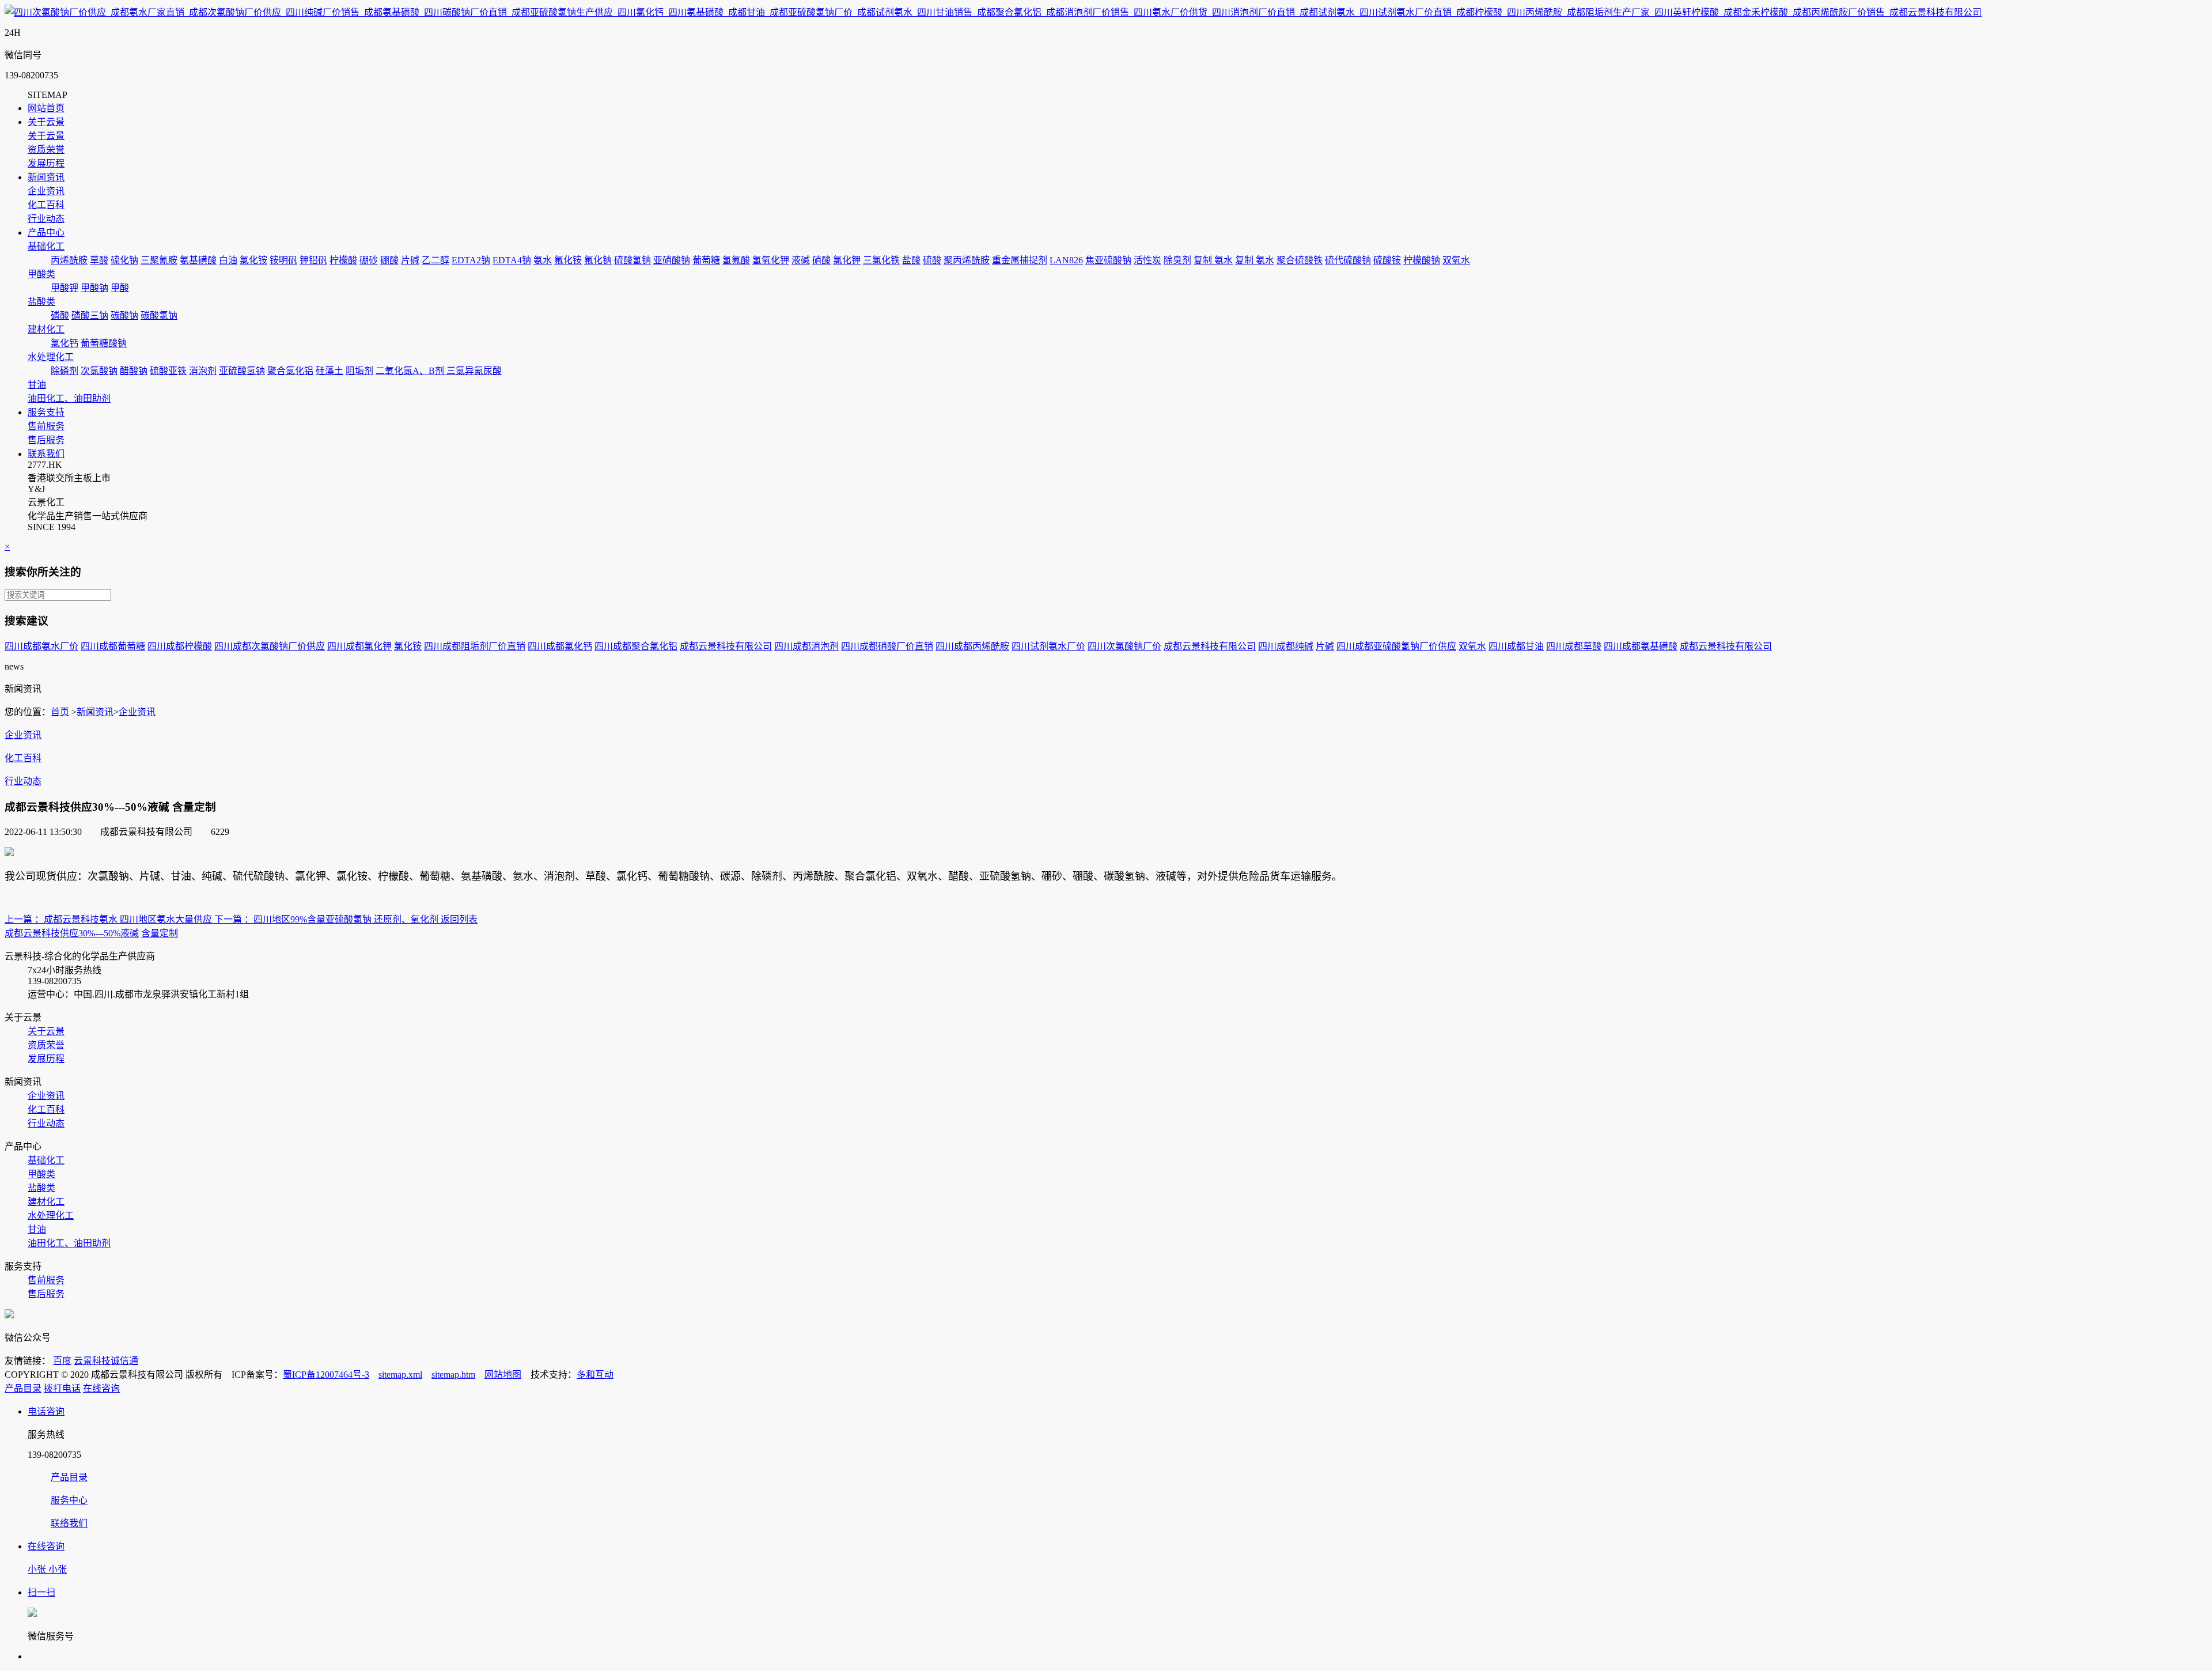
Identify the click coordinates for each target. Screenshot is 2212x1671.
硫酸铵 (1387, 260)
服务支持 (46, 412)
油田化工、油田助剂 (69, 398)
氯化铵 (253, 260)
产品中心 (46, 232)
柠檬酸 (343, 260)
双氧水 (1456, 260)
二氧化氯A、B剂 (411, 371)
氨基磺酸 (198, 260)
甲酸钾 (65, 288)
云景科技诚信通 (106, 1361)
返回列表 (459, 919)
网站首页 (46, 108)
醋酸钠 (134, 371)
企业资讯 (46, 191)
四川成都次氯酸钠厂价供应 (270, 646)
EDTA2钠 (471, 260)
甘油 (37, 385)
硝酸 (821, 260)
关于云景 (46, 122)
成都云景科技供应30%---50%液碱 (72, 933)
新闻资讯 (46, 177)
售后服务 (46, 440)
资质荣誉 (46, 150)
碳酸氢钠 (159, 315)
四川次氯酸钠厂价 (1124, 646)
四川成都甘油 (1516, 646)
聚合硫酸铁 (1300, 260)
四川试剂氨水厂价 (1048, 646)
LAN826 (1066, 260)
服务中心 (69, 1500)
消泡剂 (203, 371)
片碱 (410, 260)
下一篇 (228, 919)
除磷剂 (65, 371)
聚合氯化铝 (290, 371)
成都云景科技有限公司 (726, 646)
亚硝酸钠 (672, 260)
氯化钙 (65, 343)
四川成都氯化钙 (560, 646)
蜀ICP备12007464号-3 (326, 1375)
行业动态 (46, 219)
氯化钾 (847, 260)
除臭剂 (1177, 260)
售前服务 (46, 426)
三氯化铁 (881, 260)
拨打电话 (62, 1388)
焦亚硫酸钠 (1108, 260)
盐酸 (911, 260)
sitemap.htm (453, 1375)
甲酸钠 (94, 288)
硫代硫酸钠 (1348, 260)
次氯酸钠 (99, 371)
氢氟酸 (736, 260)
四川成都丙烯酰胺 (972, 646)
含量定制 (160, 933)
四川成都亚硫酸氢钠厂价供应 (1396, 646)
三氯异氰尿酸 (474, 371)
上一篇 (18, 919)
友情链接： (28, 1361)
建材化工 (46, 329)
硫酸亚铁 (168, 371)
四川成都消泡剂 (806, 646)
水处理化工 (51, 357)
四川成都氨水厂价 (41, 646)
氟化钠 (598, 260)
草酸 (99, 260)
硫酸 (932, 260)
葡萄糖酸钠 (104, 343)
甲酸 (120, 288)
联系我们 (46, 454)
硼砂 (369, 260)
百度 (62, 1361)
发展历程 (46, 163)
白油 (228, 260)
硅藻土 (329, 371)
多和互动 (595, 1375)
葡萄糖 (706, 260)
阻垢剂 (359, 371)
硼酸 (389, 260)
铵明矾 (283, 260)
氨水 (543, 260)
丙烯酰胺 (69, 260)
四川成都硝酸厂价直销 (887, 646)
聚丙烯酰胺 (967, 260)
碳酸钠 (124, 315)
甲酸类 (41, 274)
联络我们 (69, 1523)
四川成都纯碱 (1286, 646)
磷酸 (60, 315)
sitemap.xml (400, 1375)
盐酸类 (41, 302)
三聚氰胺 (159, 260)
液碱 (801, 260)
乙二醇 (435, 260)
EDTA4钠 (512, 260)
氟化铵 (568, 260)
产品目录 (23, 1388)
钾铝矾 (313, 260)
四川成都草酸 (1574, 646)
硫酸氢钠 (632, 260)
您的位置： (28, 712)
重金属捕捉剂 (1020, 260)
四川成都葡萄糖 (113, 646)
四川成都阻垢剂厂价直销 (475, 646)
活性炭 (1147, 260)
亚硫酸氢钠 (242, 371)
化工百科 (46, 205)
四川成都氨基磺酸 (1641, 646)
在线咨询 (101, 1388)
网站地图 (503, 1375)
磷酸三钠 (90, 315)
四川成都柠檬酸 (180, 646)
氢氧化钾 (771, 260)
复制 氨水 (1213, 260)
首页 (60, 712)
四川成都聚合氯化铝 (636, 646)
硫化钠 (124, 260)
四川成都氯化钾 (359, 646)
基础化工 (46, 246)
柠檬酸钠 (1422, 260)
